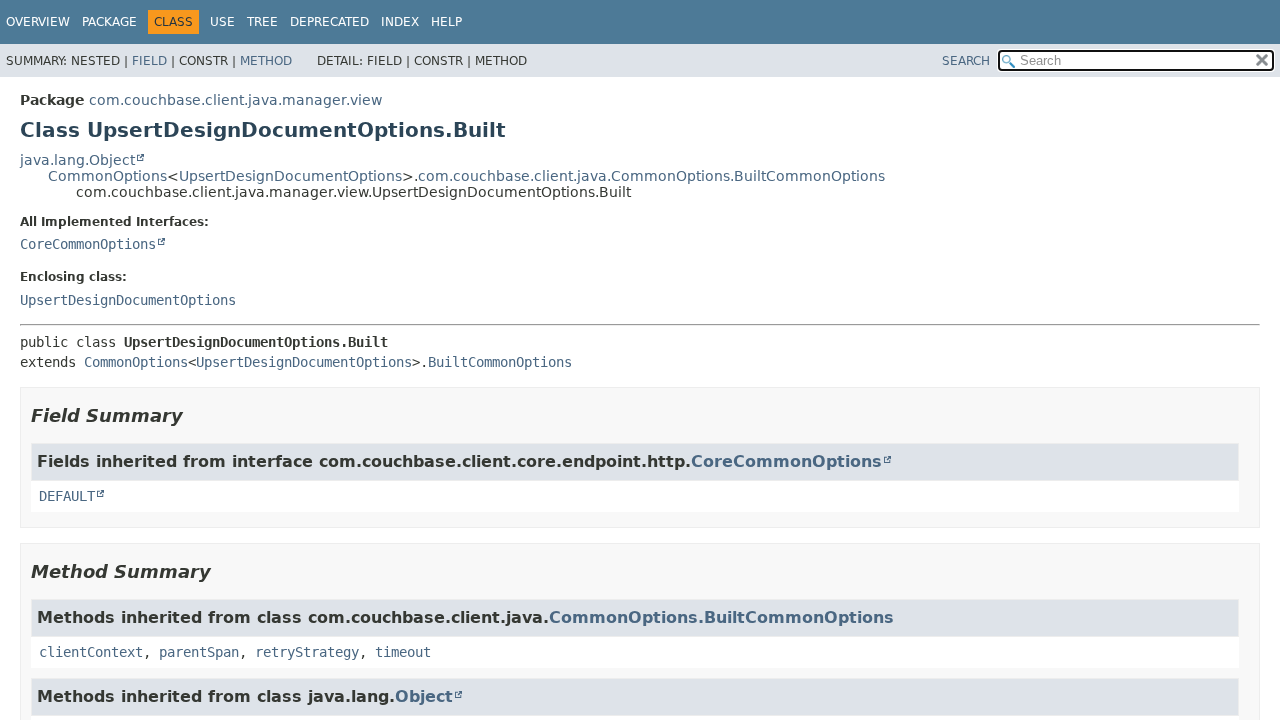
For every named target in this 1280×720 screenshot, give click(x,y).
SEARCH (966, 61)
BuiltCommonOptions (500, 362)
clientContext (91, 652)
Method (266, 61)
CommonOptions (107, 176)
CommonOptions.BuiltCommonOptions (721, 617)
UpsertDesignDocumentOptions (290, 176)
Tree (262, 22)
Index (400, 22)
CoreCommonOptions (88, 244)
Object (424, 696)
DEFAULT (67, 496)
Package (109, 22)
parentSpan (199, 652)
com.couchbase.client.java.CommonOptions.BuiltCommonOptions (651, 176)
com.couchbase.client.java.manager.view (235, 100)
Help (446, 22)
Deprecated (329, 22)
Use (222, 22)
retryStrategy (307, 652)
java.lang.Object (77, 160)
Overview (38, 22)
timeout (403, 652)
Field (149, 61)
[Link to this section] (197, 415)
